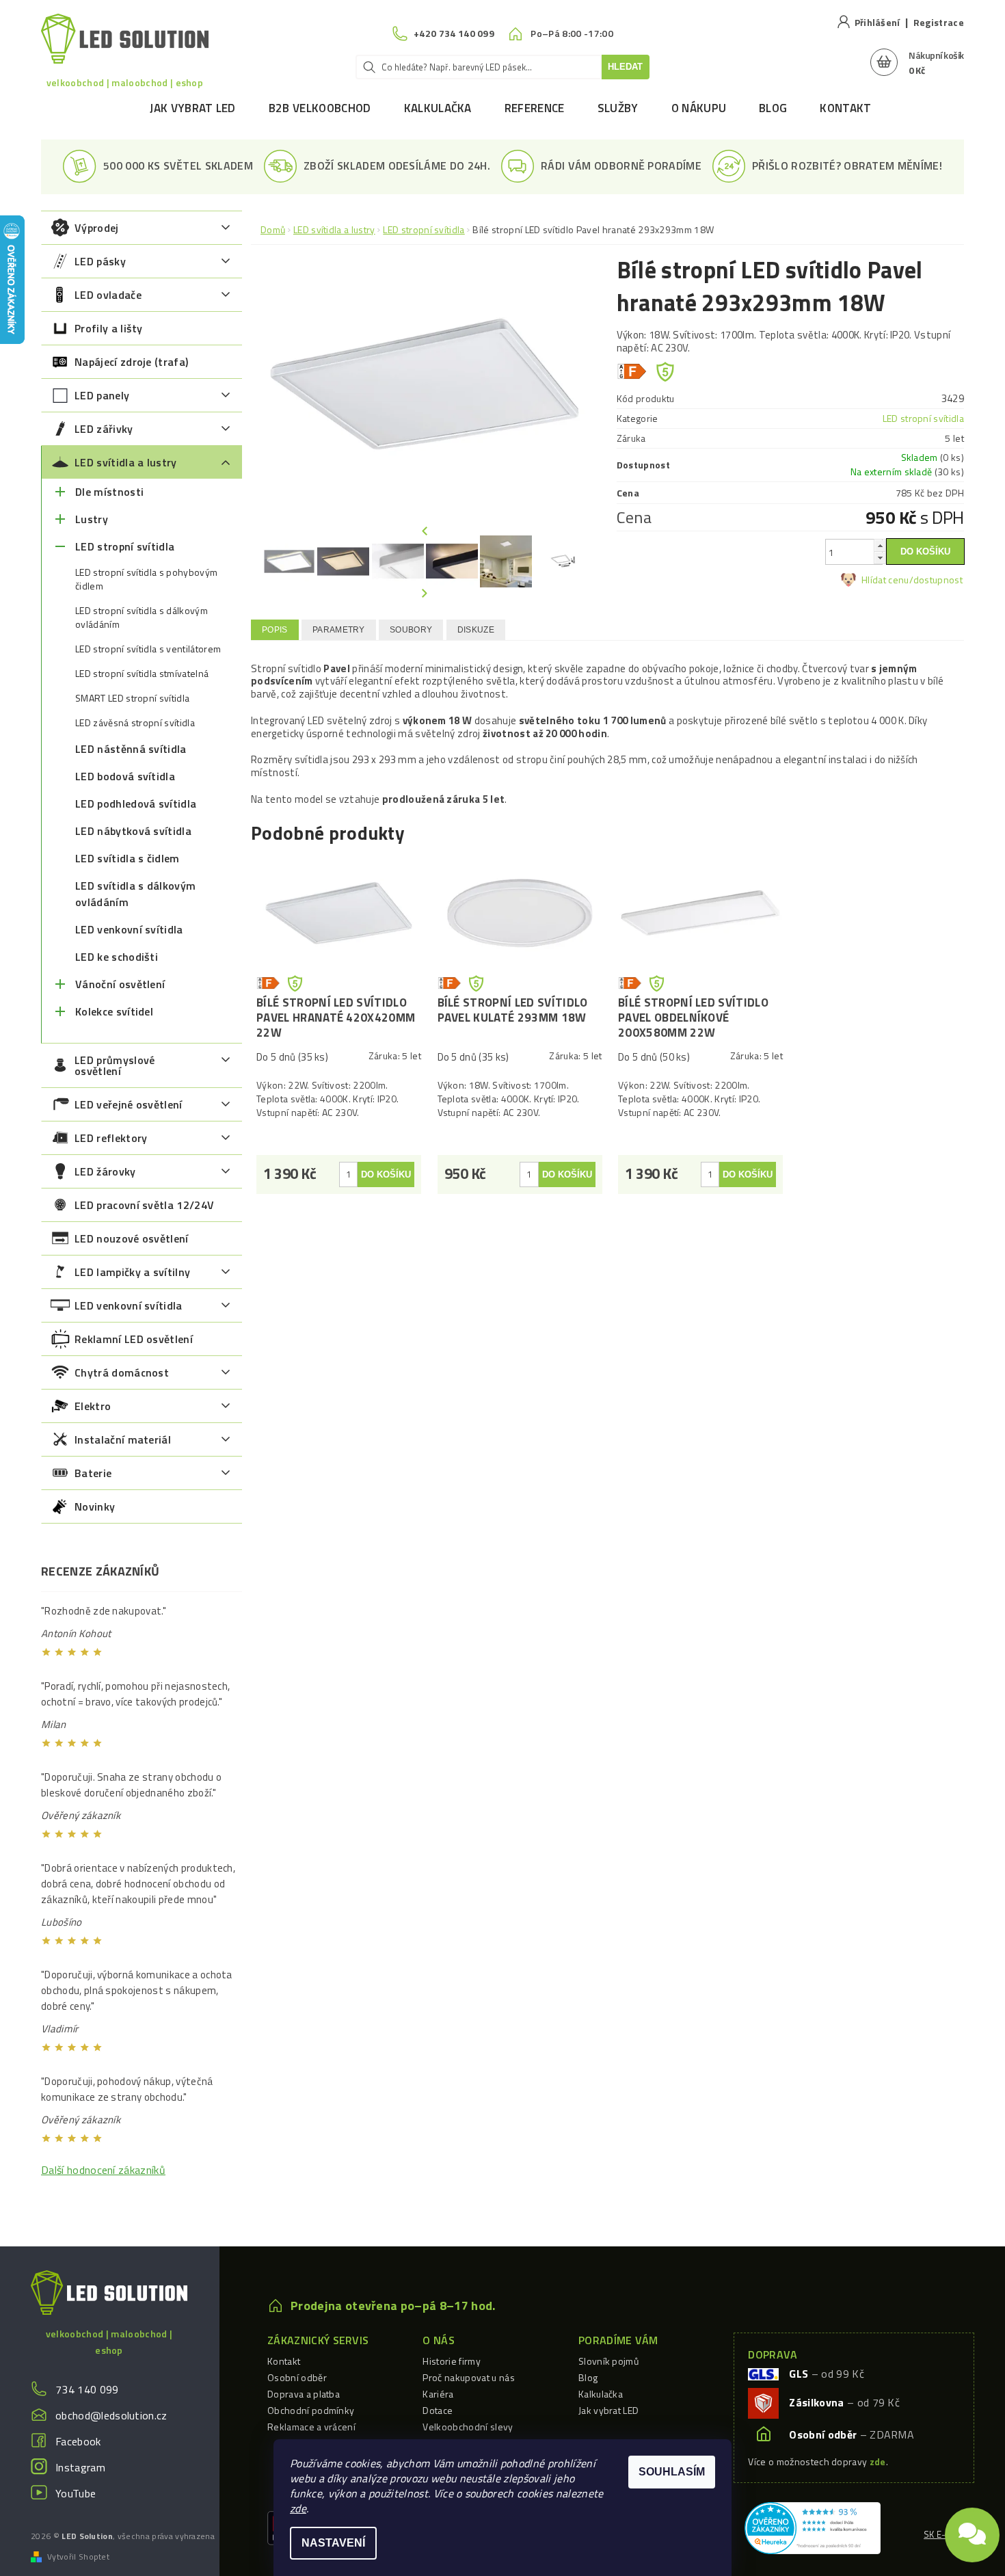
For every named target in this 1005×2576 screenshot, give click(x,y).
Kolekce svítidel (114, 1011)
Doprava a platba (304, 2394)
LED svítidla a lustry (126, 462)
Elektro (93, 1406)
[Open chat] (972, 2528)
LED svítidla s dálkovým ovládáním (135, 894)
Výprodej (97, 228)
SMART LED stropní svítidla (132, 698)
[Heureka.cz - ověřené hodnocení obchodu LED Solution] (813, 2527)
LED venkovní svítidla (129, 929)
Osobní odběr (297, 2377)
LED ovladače (108, 295)
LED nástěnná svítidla (131, 749)
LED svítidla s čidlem (128, 858)
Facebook (78, 2441)
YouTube (76, 2493)
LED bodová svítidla (125, 776)
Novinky (95, 1506)
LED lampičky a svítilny (132, 1272)
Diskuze (476, 630)
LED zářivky (104, 429)
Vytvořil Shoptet (78, 2557)
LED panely (102, 395)
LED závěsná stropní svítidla (135, 723)
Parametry (339, 630)
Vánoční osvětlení (120, 984)
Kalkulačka (438, 108)
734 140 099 (87, 2389)
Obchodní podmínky (311, 2410)
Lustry (92, 519)
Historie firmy (451, 2361)
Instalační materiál (123, 1439)
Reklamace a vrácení (311, 2427)
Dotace (438, 2410)
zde (298, 2508)
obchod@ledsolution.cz (111, 2415)
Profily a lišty (109, 328)
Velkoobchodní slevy (468, 2427)
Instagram (80, 2467)
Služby (618, 108)
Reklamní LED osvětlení (134, 1339)
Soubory (411, 630)
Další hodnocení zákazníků (103, 2170)
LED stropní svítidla (125, 546)
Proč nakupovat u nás (468, 2377)
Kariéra (438, 2394)
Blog (773, 108)
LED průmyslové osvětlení (115, 1065)
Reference (535, 108)
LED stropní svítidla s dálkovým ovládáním (142, 618)
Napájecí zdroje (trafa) (131, 362)
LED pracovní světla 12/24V (144, 1205)
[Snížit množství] (880, 558)
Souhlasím (672, 2472)
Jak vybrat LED (192, 108)
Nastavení (333, 2543)
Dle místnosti (109, 492)
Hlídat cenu (885, 580)
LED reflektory (111, 1138)
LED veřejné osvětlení (129, 1104)
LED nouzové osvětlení (132, 1238)
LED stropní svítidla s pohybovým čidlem (146, 579)
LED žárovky (105, 1171)
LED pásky (100, 261)
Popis (275, 630)
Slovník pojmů (608, 2361)
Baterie (93, 1473)
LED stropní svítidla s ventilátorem (148, 649)
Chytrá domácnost (122, 1372)
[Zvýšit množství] (880, 545)
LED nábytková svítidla (133, 831)
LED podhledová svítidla (136, 804)
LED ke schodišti (117, 957)
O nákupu (699, 108)
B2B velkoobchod (320, 108)
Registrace (939, 22)
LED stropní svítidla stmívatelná (142, 674)
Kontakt (845, 108)
